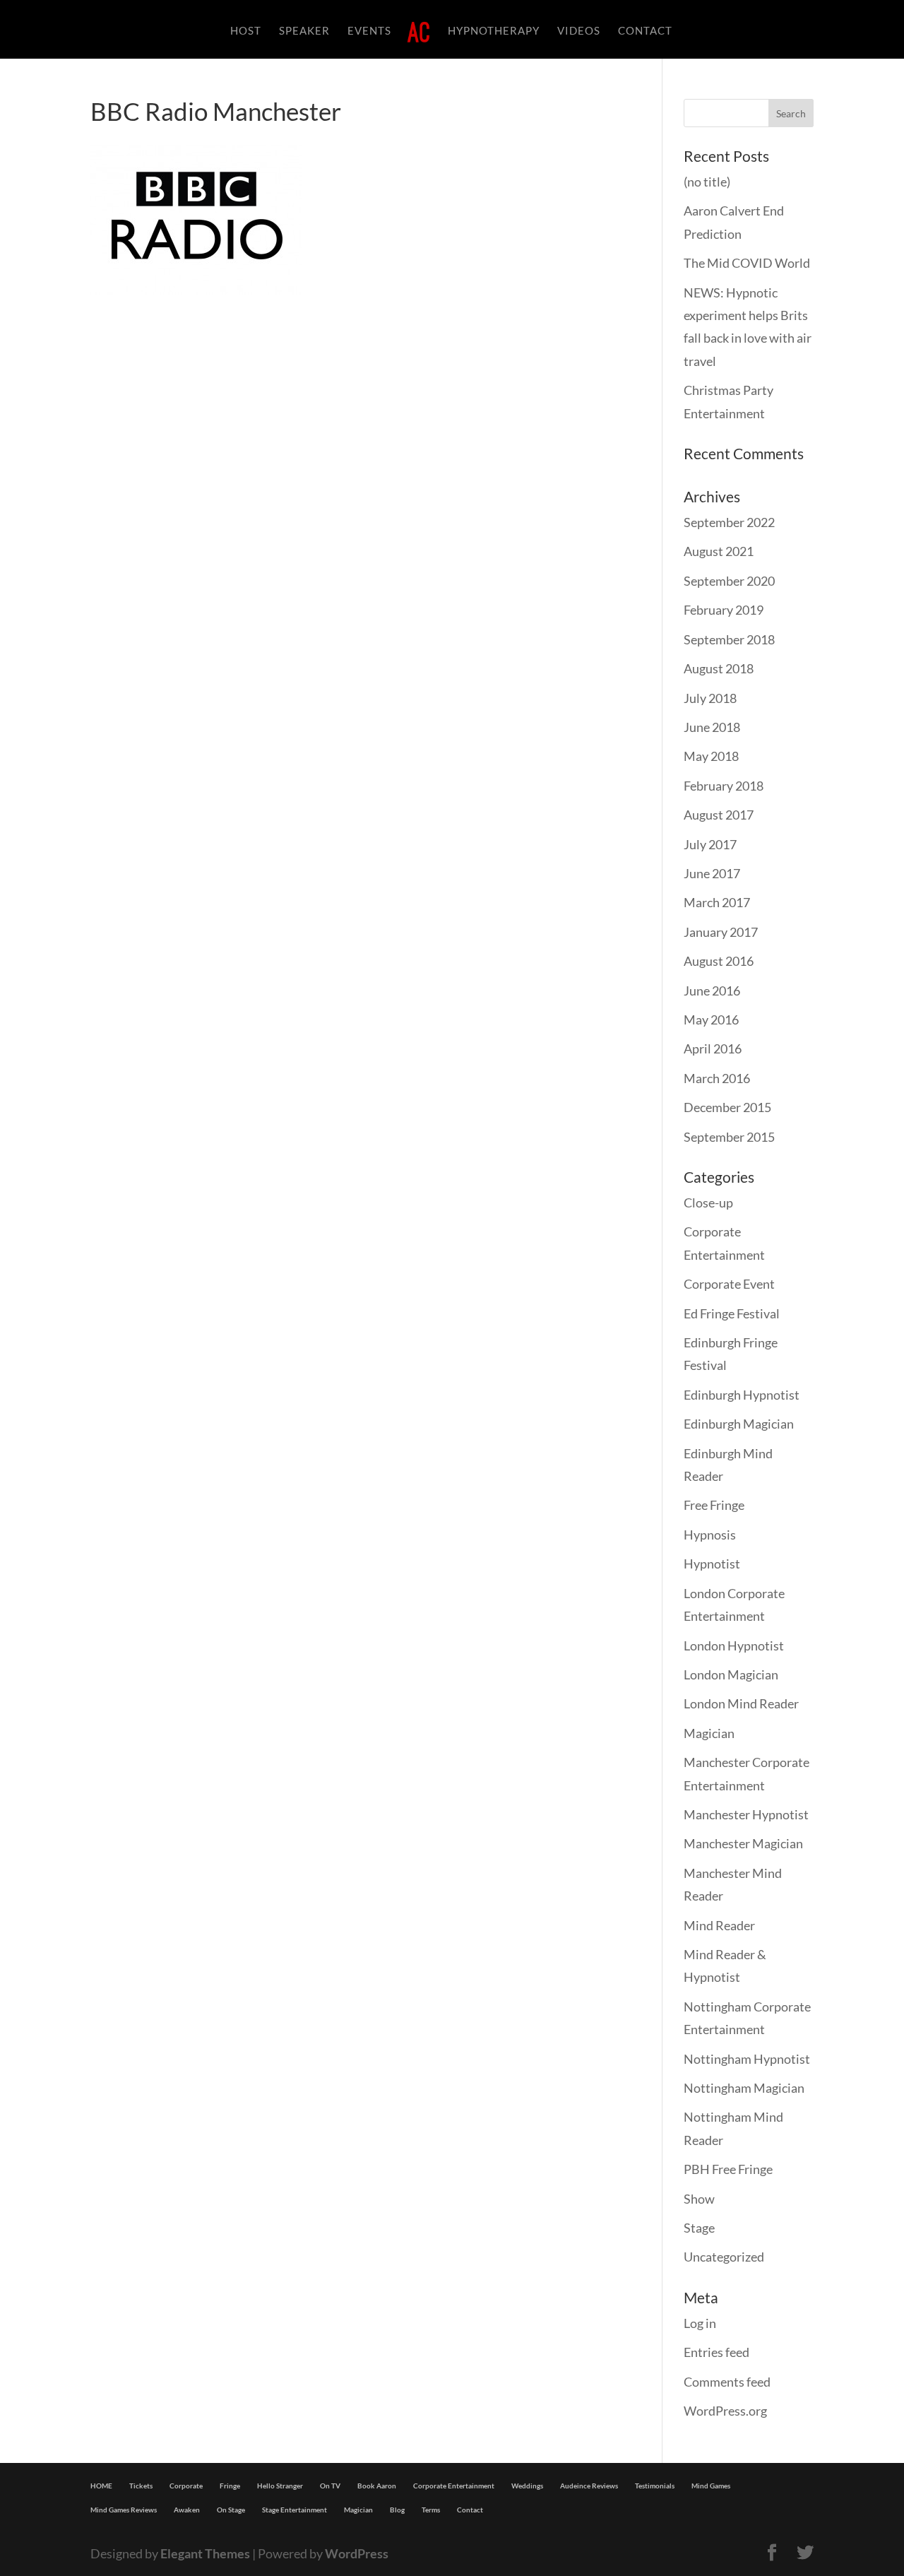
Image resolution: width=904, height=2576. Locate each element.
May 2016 (711, 1020)
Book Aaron (377, 2486)
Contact (470, 2510)
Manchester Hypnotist (746, 1814)
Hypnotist (712, 1564)
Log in (700, 2323)
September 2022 (729, 522)
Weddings (527, 2486)
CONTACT (645, 31)
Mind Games (711, 2486)
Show (699, 2199)
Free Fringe (714, 1505)
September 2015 (729, 1137)
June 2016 (712, 991)
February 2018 (724, 786)
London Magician (731, 1674)
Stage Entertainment (295, 2510)
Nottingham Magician (744, 2088)
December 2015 (727, 1107)
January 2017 (721, 932)
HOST (246, 31)
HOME (101, 2486)
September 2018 (729, 639)
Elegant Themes (205, 2553)
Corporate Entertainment (454, 2486)
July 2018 (710, 698)
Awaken (187, 2510)
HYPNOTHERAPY (494, 31)
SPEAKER (304, 31)
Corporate (186, 2486)
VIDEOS (579, 31)
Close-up (708, 1203)
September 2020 (729, 581)
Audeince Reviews (589, 2486)
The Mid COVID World (747, 263)
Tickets (141, 2486)
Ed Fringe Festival (732, 1313)
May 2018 (711, 756)
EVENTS (369, 31)
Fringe (230, 2486)
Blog (397, 2510)
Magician (709, 1733)
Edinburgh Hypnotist (742, 1395)
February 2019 (724, 610)
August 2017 (719, 815)
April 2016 (713, 1048)
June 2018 (712, 727)
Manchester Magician (743, 1843)
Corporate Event (729, 1284)
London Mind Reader (741, 1703)
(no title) (707, 182)
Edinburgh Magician (739, 1424)
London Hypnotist (734, 1646)
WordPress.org (725, 2411)
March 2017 (717, 902)
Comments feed (727, 2382)
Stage (699, 2228)
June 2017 (712, 873)
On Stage (231, 2510)
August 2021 (719, 551)
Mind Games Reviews (124, 2510)
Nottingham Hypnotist (747, 2059)
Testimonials (655, 2486)
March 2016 (717, 1078)
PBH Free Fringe (728, 2169)
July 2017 (710, 844)
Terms (431, 2510)
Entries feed (716, 2352)
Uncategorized (724, 2257)
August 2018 (719, 668)
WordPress (357, 2553)
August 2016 (719, 961)
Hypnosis (710, 1535)
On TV (330, 2486)
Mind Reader (719, 1925)
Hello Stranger (280, 2486)
